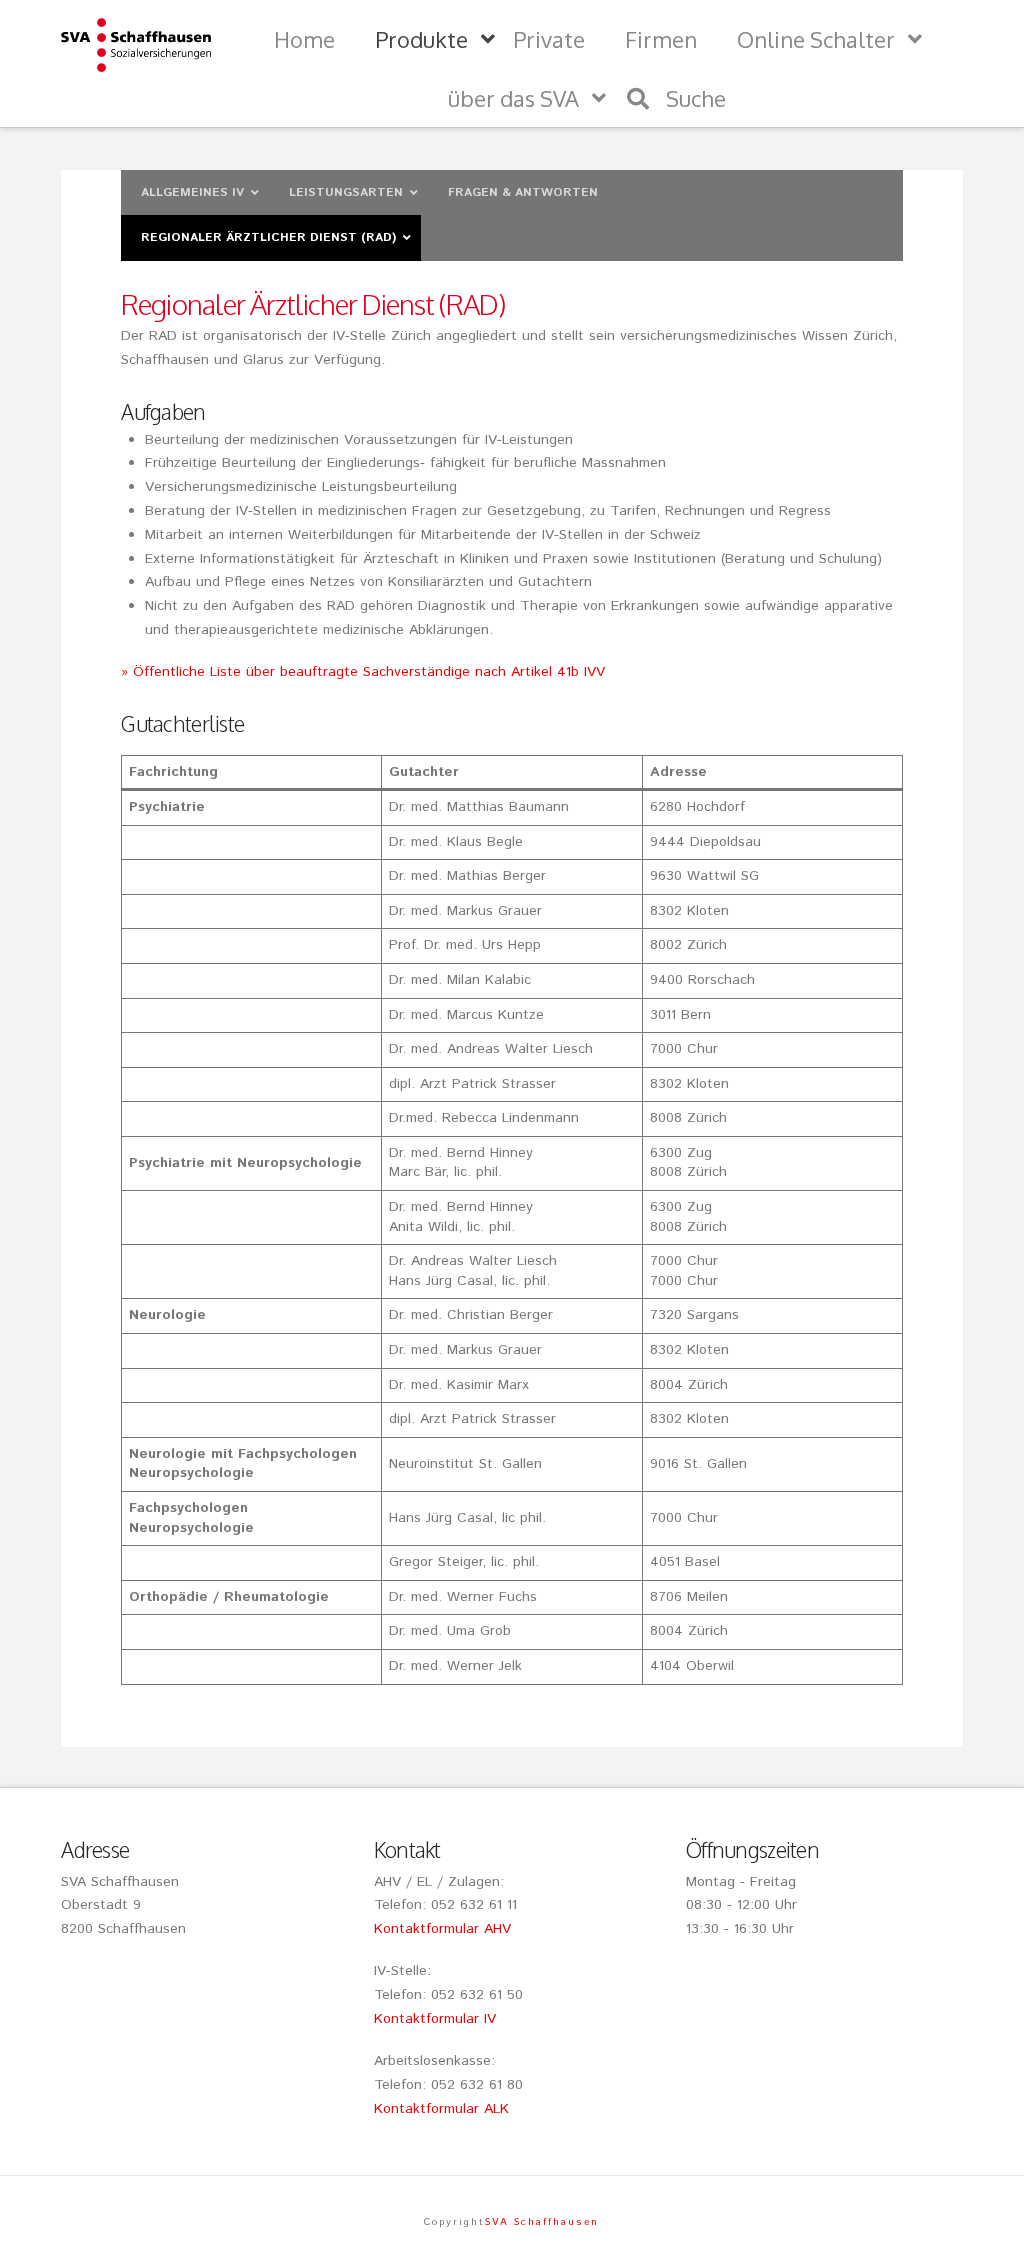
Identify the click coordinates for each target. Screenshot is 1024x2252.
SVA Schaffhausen (542, 2222)
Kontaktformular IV (435, 2019)
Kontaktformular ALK (441, 2109)
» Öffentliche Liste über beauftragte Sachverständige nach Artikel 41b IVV (363, 672)
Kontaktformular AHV (442, 1929)
